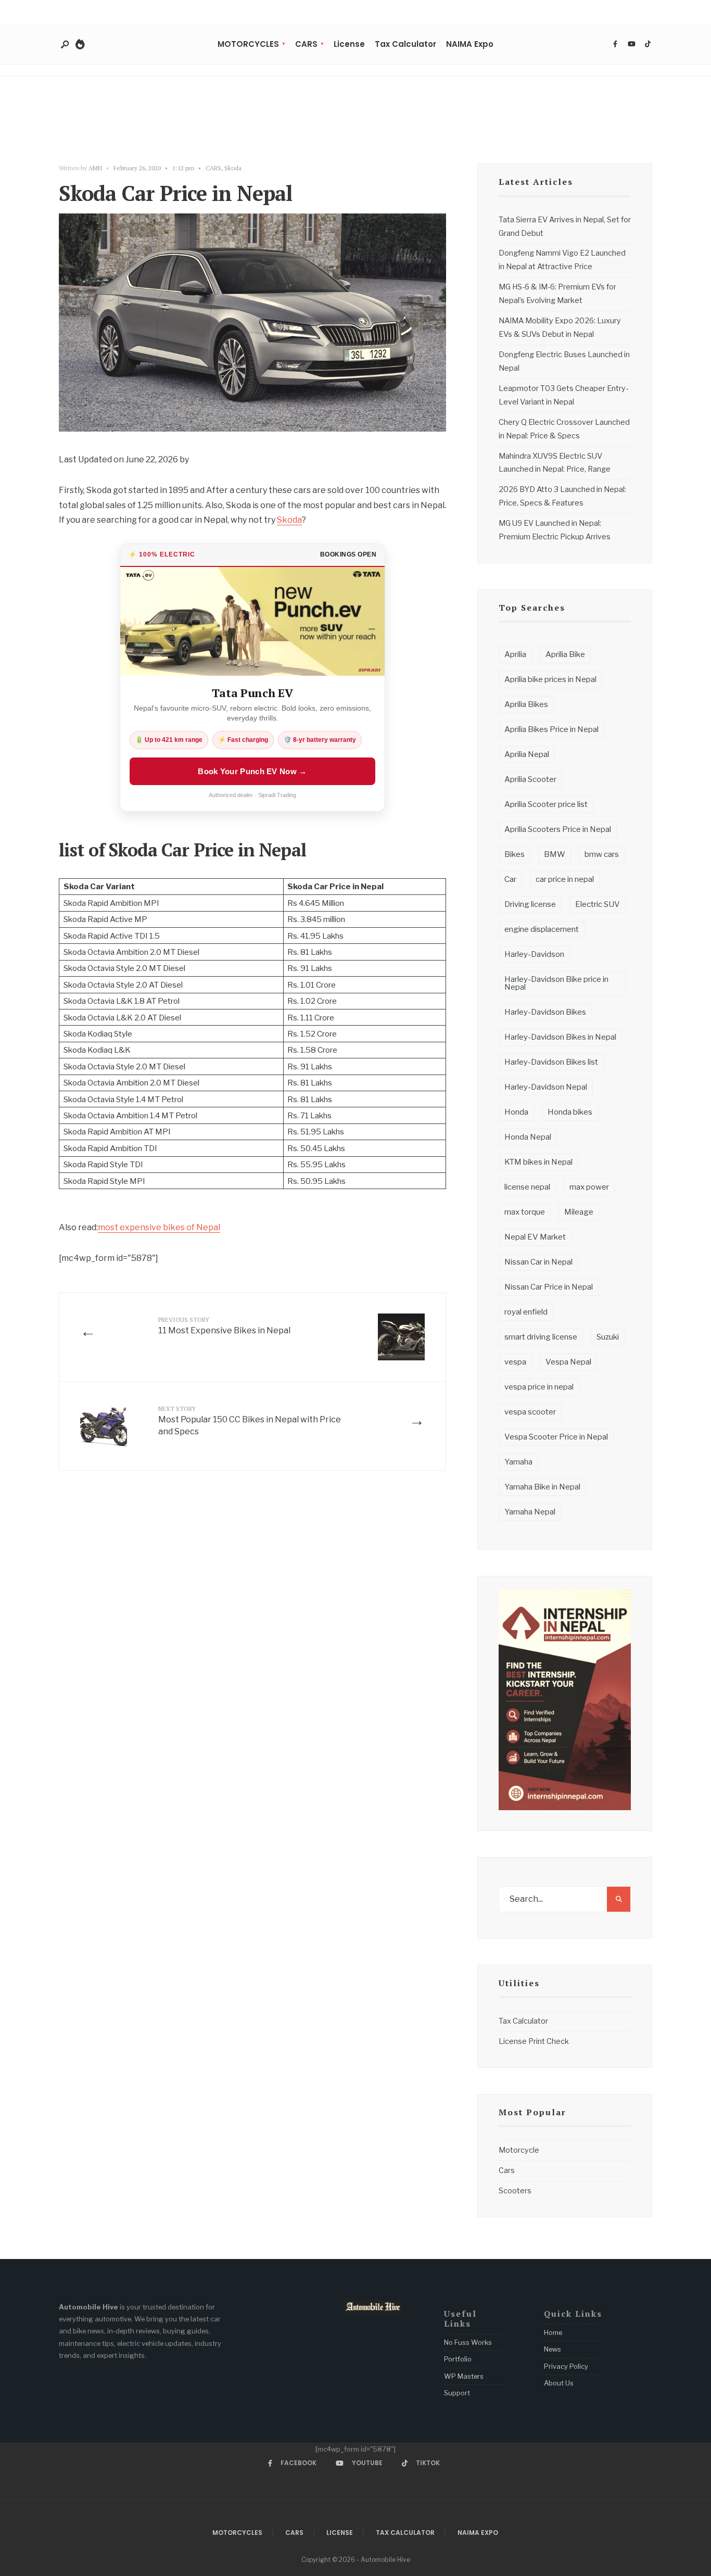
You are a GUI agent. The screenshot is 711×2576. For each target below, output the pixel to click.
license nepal (527, 1187)
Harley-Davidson (534, 954)
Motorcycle (519, 2150)
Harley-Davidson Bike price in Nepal (556, 983)
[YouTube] (631, 44)
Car (510, 879)
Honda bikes (570, 1112)
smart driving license (541, 1337)
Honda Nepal (528, 1137)
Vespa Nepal (568, 1362)
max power (589, 1187)
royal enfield (526, 1312)
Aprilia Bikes (526, 704)
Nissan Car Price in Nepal (549, 1287)
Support (457, 2393)
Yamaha (518, 1462)
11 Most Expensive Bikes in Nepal (224, 1325)
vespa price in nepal (539, 1387)
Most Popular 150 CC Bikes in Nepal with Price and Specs (250, 1420)
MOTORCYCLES (248, 44)
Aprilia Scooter (530, 779)
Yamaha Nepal (530, 1512)
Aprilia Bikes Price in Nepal (551, 729)
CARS (306, 44)
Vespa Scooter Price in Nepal (556, 1437)
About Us (559, 2383)
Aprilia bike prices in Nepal (550, 679)
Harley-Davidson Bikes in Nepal (560, 1037)
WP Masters (464, 2376)
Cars (507, 2170)
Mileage (579, 1212)
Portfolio (458, 2359)
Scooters (515, 2191)
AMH (95, 168)
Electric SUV (598, 904)
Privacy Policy (566, 2366)
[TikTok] (647, 44)
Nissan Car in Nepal (538, 1262)
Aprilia (515, 654)
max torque (525, 1212)
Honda (516, 1112)
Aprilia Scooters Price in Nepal (558, 829)
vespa (515, 1362)
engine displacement (542, 929)
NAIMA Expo (470, 44)
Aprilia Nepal (527, 754)
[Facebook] (615, 44)
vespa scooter (530, 1412)
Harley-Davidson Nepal (546, 1087)
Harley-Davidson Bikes (545, 1012)
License (349, 44)
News (553, 2349)
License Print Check (534, 2041)
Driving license (530, 904)
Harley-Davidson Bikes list (551, 1062)
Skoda (233, 168)
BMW (555, 854)
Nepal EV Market (535, 1237)
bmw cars (602, 854)
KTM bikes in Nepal (538, 1162)
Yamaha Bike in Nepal (542, 1487)
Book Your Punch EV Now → (252, 771)
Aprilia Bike (565, 654)
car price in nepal (565, 879)
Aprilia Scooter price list (546, 804)
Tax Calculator (405, 44)
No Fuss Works (468, 2342)
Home (553, 2332)
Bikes (515, 854)
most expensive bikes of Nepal (159, 1227)
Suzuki (608, 1337)
